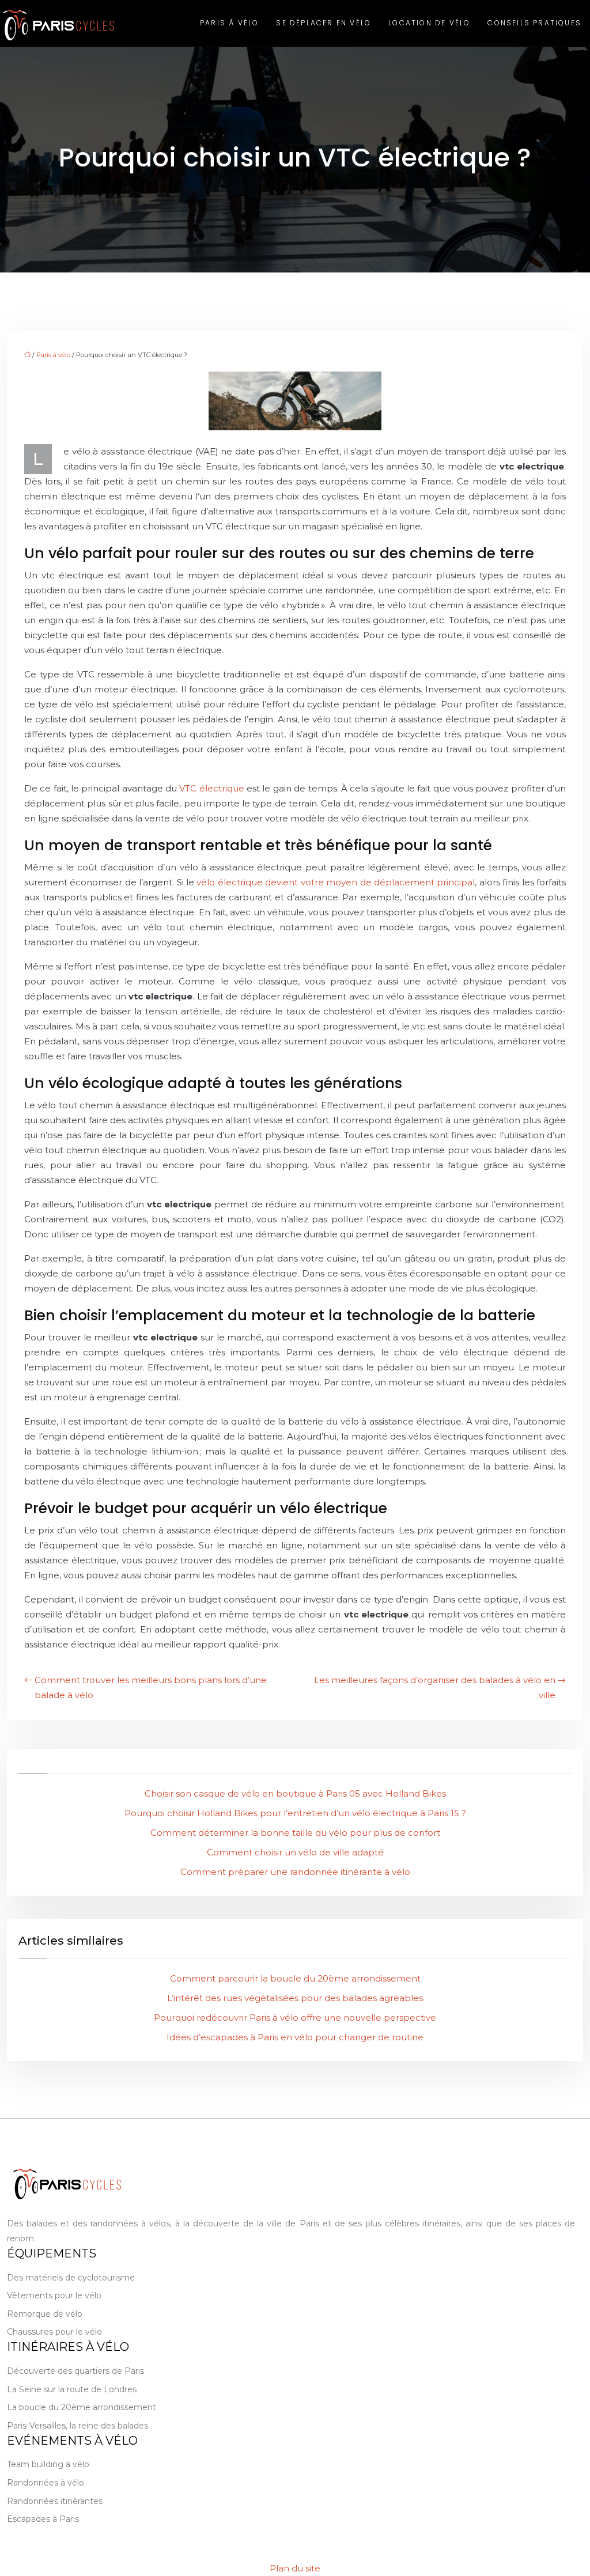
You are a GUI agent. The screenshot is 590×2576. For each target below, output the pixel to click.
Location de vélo (429, 23)
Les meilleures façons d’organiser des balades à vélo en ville (435, 1687)
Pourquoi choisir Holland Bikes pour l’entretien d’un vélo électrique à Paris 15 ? (295, 1813)
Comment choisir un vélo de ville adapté (295, 1852)
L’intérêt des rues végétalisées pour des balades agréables (295, 1998)
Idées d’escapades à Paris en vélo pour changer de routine (295, 2037)
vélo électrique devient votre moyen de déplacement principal (336, 882)
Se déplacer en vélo (324, 23)
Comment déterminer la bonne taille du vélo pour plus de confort (295, 1833)
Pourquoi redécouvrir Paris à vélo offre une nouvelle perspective (295, 2018)
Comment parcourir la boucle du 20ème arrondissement (295, 1978)
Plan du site (295, 2568)
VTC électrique (211, 788)
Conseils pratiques (534, 23)
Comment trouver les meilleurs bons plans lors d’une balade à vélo (151, 1687)
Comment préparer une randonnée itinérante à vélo (295, 1872)
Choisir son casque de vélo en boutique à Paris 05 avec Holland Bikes (295, 1793)
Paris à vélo (229, 23)
